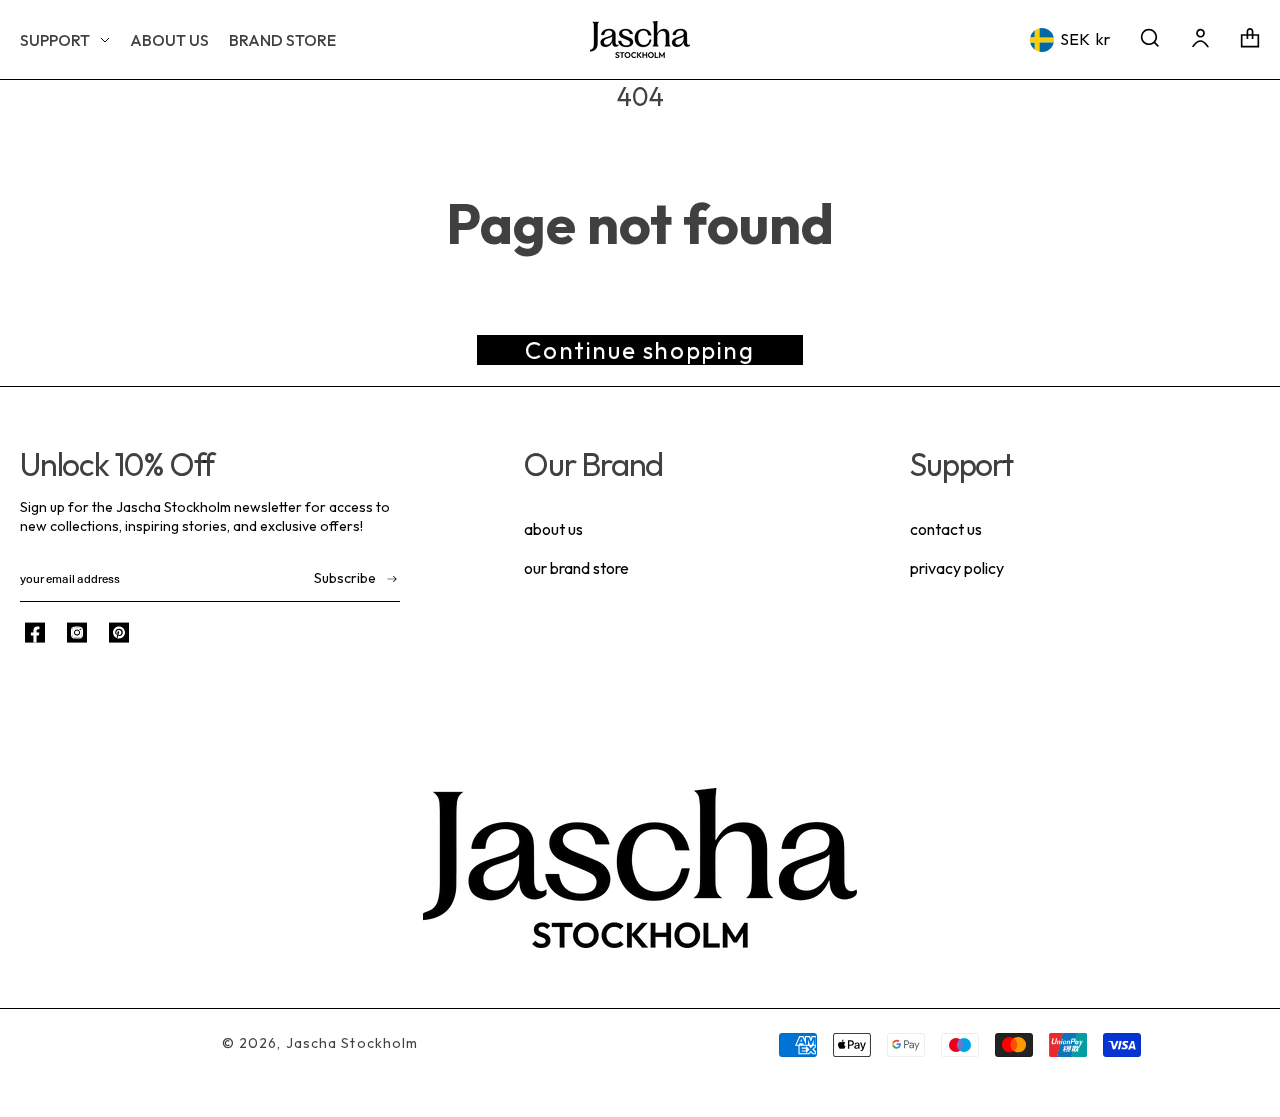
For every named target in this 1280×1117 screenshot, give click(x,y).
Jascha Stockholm (352, 1043)
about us (553, 529)
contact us (946, 529)
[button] (65, 40)
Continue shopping (639, 350)
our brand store (576, 568)
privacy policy (957, 568)
